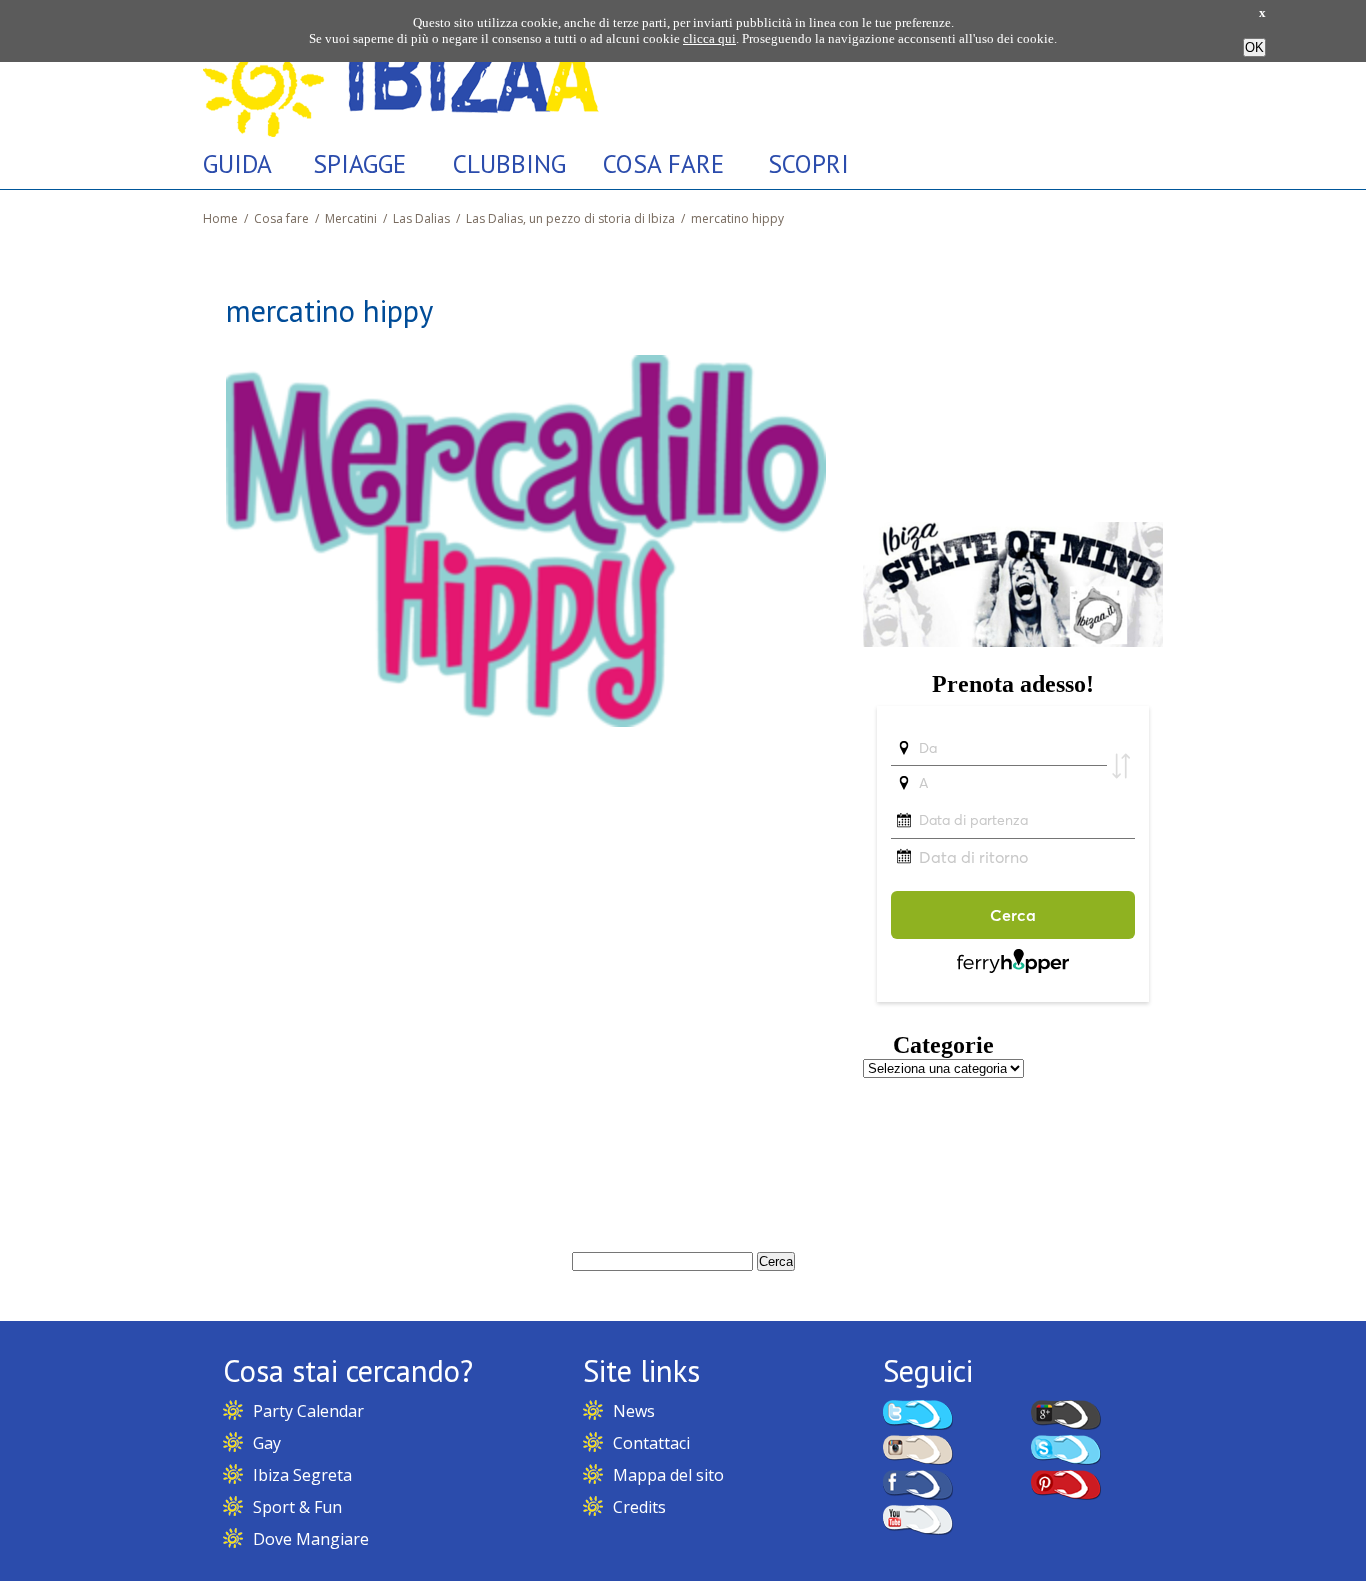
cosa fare (663, 163)
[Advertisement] (1013, 373)
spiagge (359, 163)
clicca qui (709, 38)
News (634, 1411)
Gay (267, 1443)
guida (237, 163)
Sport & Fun (297, 1507)
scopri (808, 163)
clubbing (509, 163)
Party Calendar (308, 1411)
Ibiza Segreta (302, 1475)
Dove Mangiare (311, 1539)
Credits (639, 1507)
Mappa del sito (668, 1475)
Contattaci (651, 1443)
